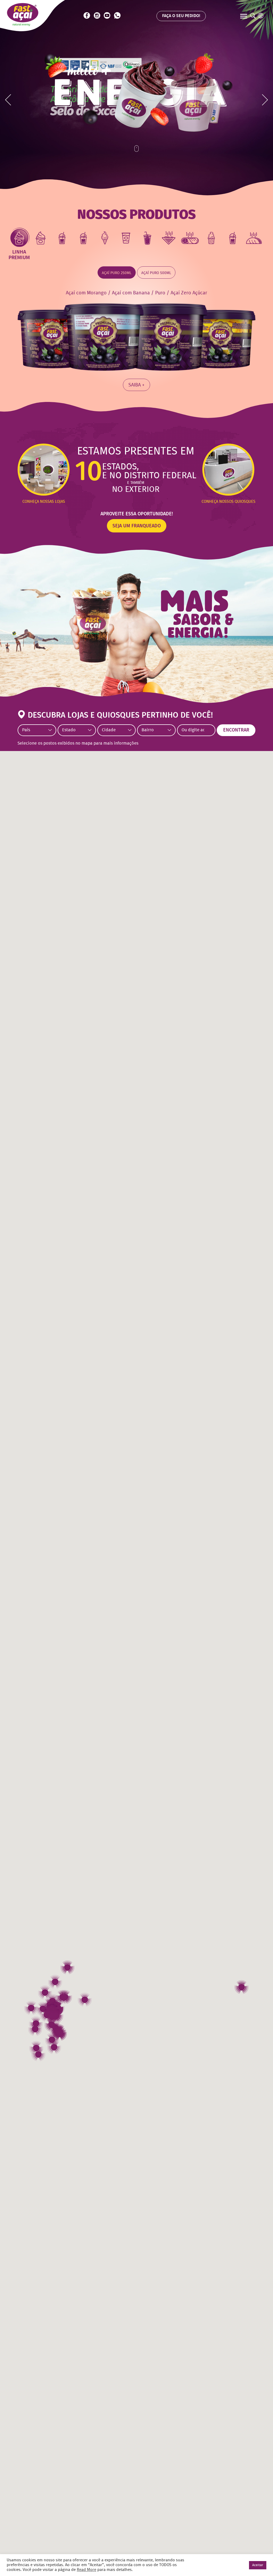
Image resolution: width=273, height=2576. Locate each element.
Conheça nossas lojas (44, 502)
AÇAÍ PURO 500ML (156, 273)
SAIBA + (136, 385)
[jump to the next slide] (265, 100)
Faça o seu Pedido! (181, 16)
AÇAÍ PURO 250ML (117, 273)
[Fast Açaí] (23, 14)
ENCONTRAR (236, 730)
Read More (87, 2570)
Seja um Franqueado (137, 526)
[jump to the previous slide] (8, 100)
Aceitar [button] (258, 2565)
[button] (31, 2008)
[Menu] (244, 17)
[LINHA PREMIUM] (19, 238)
